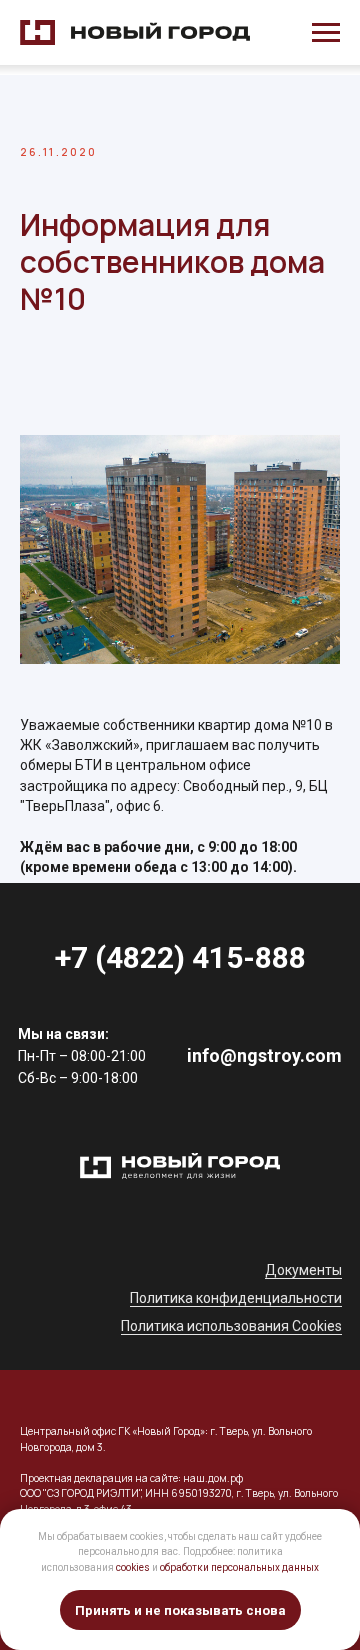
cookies (133, 1567)
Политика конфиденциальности (236, 1298)
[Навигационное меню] (326, 33)
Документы (303, 1270)
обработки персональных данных (239, 1567)
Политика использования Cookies (231, 1326)
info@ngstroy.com (264, 1055)
